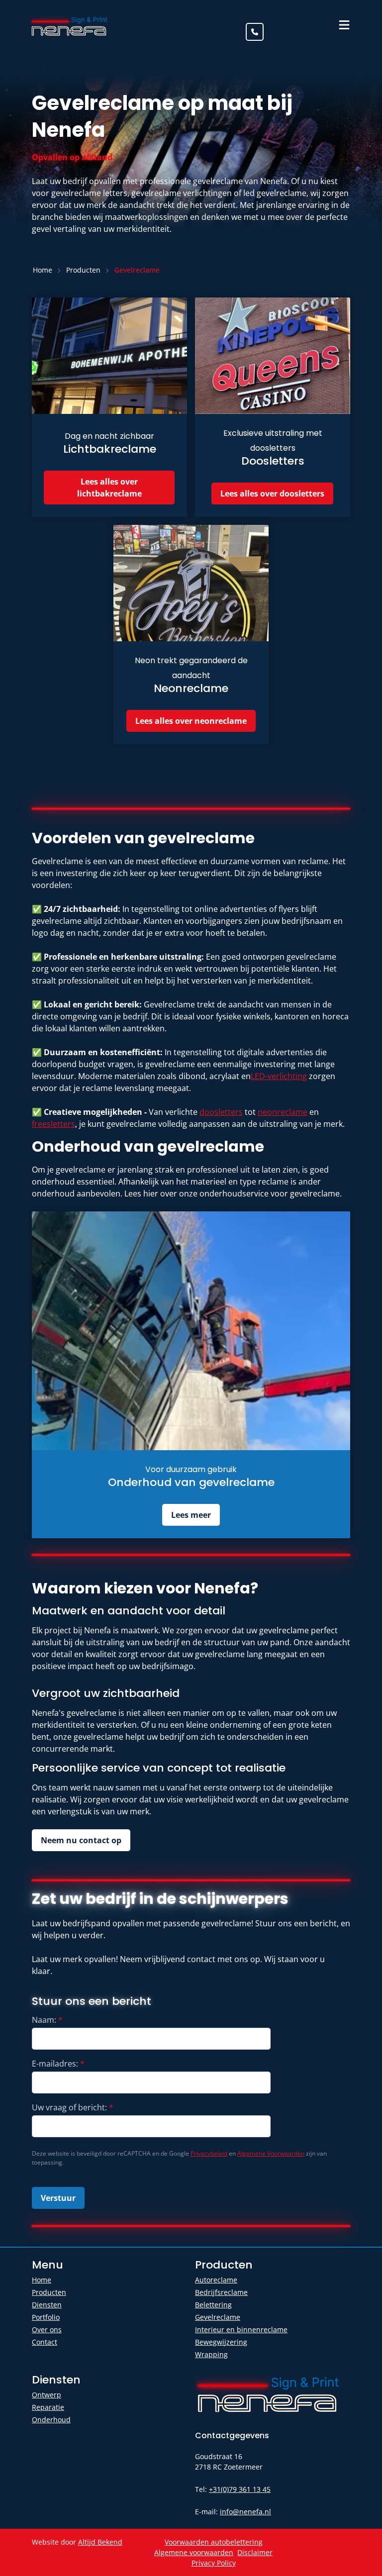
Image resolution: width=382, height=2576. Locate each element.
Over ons (47, 2329)
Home (42, 2280)
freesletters (53, 1124)
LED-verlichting (279, 1076)
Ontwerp (47, 2395)
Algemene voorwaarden (194, 2552)
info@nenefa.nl (245, 2512)
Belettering (213, 2305)
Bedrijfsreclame (221, 2292)
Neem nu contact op (81, 1840)
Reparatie (48, 2407)
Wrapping (211, 2354)
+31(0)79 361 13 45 (240, 2489)
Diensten (47, 2305)
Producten (49, 2292)
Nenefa (70, 25)
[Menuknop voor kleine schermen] (344, 25)
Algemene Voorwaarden (271, 2153)
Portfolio (46, 2317)
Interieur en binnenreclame (241, 2329)
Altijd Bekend (100, 2542)
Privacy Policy (214, 2563)
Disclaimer (255, 2552)
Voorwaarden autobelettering (214, 2542)
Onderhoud (51, 2420)
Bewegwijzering (221, 2342)
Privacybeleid (209, 2153)
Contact (45, 2342)
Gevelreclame (218, 2317)
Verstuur (58, 2198)
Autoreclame (216, 2280)
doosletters (221, 1112)
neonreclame (283, 1112)
